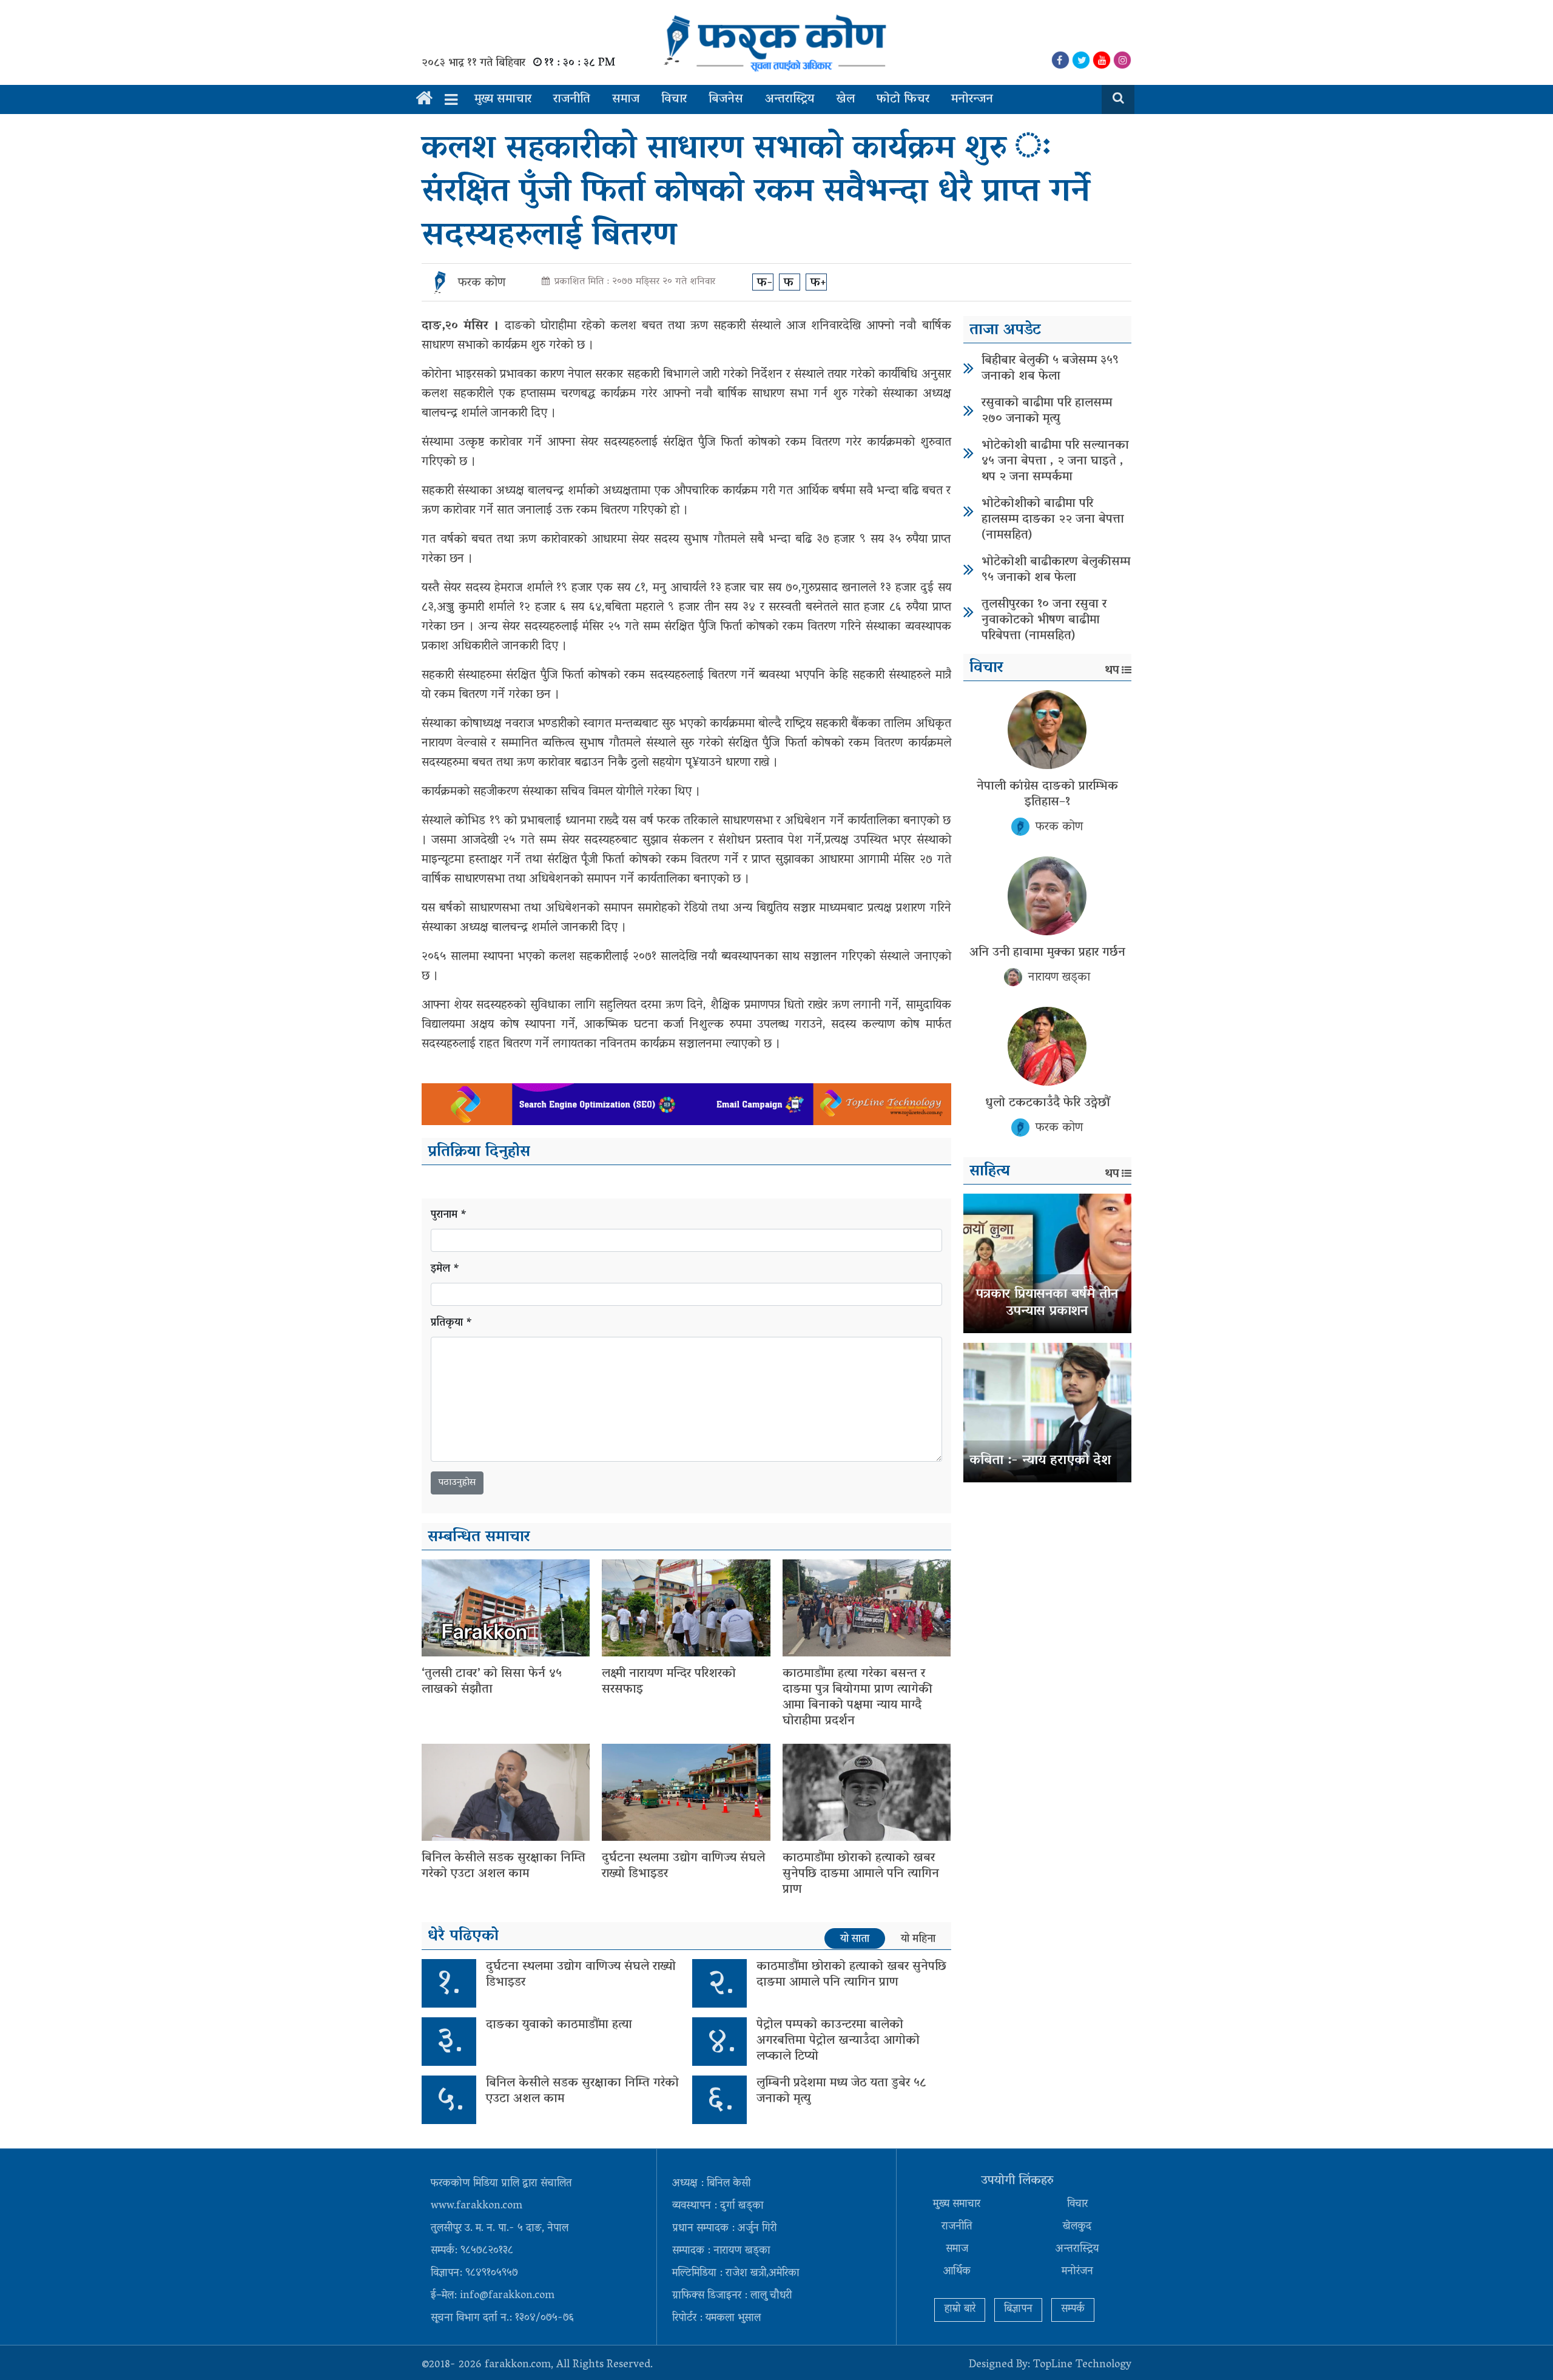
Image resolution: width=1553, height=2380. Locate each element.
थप (1112, 671)
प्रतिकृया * (452, 1324)
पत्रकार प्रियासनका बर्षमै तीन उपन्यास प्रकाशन (1047, 1304)
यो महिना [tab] (918, 1939)
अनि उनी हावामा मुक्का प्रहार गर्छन (1047, 953)
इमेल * (445, 1270)
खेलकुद (1077, 2227)
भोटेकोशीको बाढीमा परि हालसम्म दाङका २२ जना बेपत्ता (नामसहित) (1053, 520)
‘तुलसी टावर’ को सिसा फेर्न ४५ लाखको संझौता (492, 1682)
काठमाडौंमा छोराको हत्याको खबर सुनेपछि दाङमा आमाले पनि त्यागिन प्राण (861, 1874)
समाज (626, 99)
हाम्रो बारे (960, 2310)
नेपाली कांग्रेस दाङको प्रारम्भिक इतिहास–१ (1047, 795)
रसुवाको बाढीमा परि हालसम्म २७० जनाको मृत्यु (1047, 411)
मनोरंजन (1077, 2272)
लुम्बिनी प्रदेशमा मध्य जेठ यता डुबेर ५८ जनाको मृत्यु (841, 2091)
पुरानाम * (449, 1216)
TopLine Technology (1082, 2365)
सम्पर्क (1073, 2310)
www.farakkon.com (477, 2207)
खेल (845, 99)
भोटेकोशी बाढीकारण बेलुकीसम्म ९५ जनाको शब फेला (1056, 570)
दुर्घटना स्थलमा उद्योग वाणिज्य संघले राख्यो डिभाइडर (683, 1866)
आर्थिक (957, 2272)
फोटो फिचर (903, 99)
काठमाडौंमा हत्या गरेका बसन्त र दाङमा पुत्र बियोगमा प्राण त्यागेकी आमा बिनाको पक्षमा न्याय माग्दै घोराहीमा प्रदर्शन (857, 1698)
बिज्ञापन (1018, 2310)
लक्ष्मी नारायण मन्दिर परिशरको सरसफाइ (669, 1682)
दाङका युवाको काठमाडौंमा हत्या (559, 2025)
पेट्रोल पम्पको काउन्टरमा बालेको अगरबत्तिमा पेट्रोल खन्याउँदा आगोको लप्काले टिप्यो (838, 2041)
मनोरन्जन (972, 99)
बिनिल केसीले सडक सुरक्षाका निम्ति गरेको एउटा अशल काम (504, 1866)
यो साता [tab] (855, 1939)
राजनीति (572, 99)
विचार (674, 99)
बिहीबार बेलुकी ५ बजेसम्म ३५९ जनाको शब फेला (1050, 369)
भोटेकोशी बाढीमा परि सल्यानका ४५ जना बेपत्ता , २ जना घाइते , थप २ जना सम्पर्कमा (1055, 462)
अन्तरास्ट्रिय (790, 99)
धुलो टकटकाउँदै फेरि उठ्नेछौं (1047, 1103)
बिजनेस (726, 99)
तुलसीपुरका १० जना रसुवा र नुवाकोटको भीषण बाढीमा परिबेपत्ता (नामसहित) (1044, 620)
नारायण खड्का (1059, 978)
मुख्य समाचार (503, 99)
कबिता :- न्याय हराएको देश (1040, 1461)
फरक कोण (482, 283)
